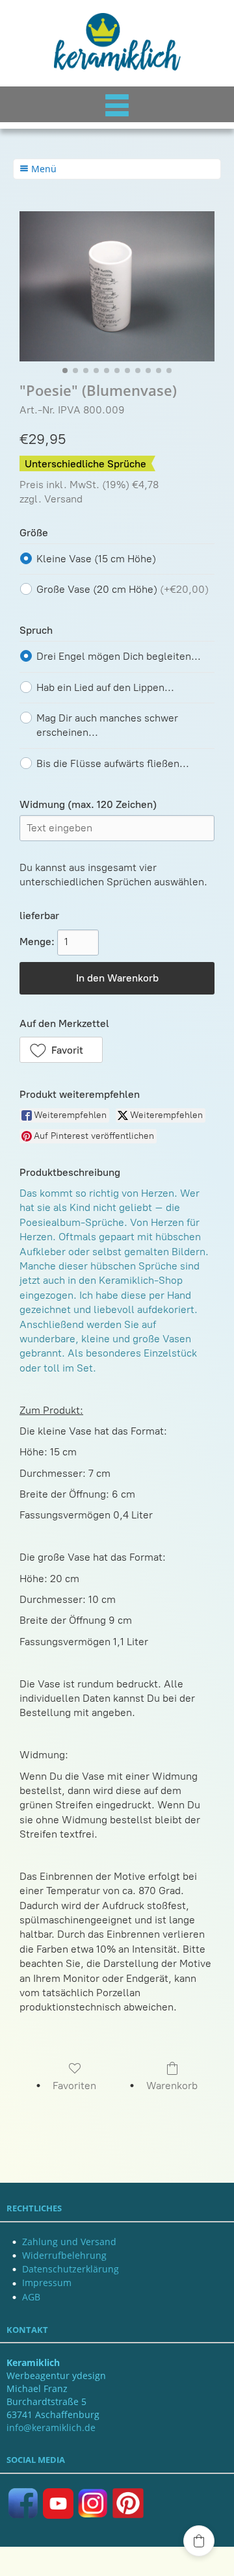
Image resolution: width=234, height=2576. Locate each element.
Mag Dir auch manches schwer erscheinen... (107, 725)
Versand (63, 499)
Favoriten (74, 2086)
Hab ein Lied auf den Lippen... (105, 687)
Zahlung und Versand (69, 2242)
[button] (61, 1050)
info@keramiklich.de (51, 2427)
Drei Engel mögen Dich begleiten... (119, 656)
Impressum (47, 2283)
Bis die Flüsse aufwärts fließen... (113, 763)
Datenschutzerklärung (71, 2269)
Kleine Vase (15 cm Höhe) (96, 559)
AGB (31, 2297)
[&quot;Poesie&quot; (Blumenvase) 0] (117, 286)
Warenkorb (172, 2086)
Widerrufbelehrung (64, 2255)
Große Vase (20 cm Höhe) (123, 589)
